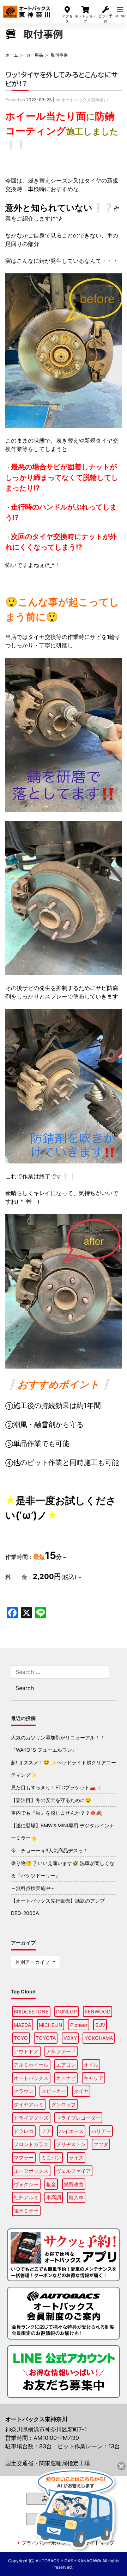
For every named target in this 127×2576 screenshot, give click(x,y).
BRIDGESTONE (31, 2012)
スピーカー (54, 2091)
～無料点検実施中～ (33, 1888)
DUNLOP (66, 2012)
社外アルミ (26, 2197)
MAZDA (22, 2025)
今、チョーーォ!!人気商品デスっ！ (49, 1850)
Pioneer (79, 2025)
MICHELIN (51, 2025)
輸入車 (76, 2197)
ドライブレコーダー (78, 2118)
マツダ (101, 2144)
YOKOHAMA (99, 2038)
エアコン (66, 2065)
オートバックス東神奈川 (26, 10)
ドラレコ (24, 2131)
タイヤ (81, 2091)
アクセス (67, 18)
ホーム (12, 55)
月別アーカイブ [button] (33, 1962)
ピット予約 (105, 18)
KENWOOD (98, 2012)
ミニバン (51, 2158)
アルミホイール (31, 2065)
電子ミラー (26, 2211)
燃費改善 (74, 2184)
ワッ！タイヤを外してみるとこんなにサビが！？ (62, 79)
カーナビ (66, 2078)
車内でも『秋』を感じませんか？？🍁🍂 (56, 1813)
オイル (91, 2065)
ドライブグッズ (31, 2118)
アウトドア (26, 2051)
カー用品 (35, 55)
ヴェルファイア (73, 2171)
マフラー (24, 2158)
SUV (100, 2025)
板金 (51, 2184)
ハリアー (101, 2131)
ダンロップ (64, 2104)
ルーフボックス (31, 2171)
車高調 (54, 2197)
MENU (120, 16)
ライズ (76, 2158)
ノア (46, 2131)
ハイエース (71, 2131)
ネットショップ (85, 18)
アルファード (61, 2051)
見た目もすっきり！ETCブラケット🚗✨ (56, 1787)
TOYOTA (46, 2038)
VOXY (70, 2038)
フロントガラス (31, 2144)
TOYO (21, 2038)
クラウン (24, 2091)
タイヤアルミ (29, 2104)
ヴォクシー (26, 2184)
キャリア (93, 2078)
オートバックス (31, 2078)
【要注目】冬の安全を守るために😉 (51, 1800)
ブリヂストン (71, 2144)
